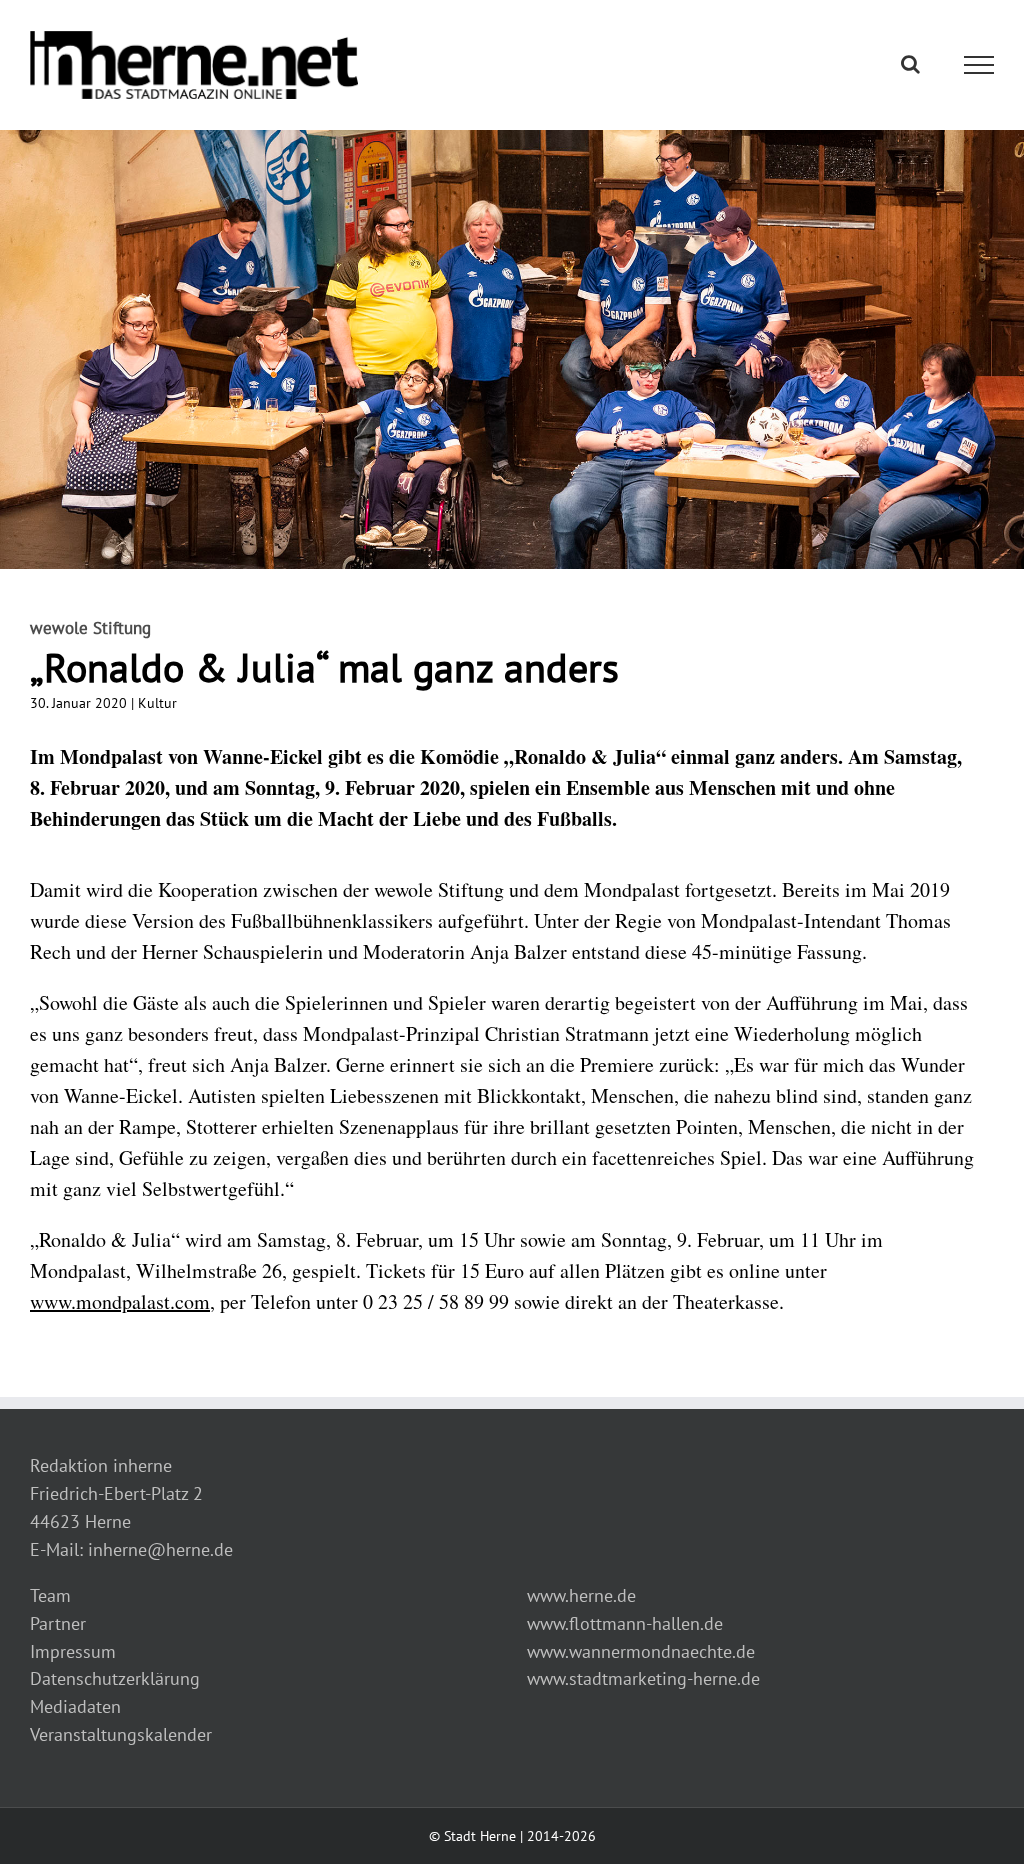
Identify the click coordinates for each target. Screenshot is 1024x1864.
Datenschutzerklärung (115, 1678)
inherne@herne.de (160, 1549)
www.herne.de (581, 1595)
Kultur (157, 703)
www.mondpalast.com (120, 1301)
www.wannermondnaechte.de (641, 1651)
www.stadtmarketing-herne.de (643, 1678)
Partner (58, 1623)
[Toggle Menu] (979, 65)
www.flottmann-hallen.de (625, 1623)
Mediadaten (75, 1706)
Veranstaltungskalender (121, 1734)
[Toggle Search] (910, 64)
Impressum (73, 1651)
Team (50, 1595)
